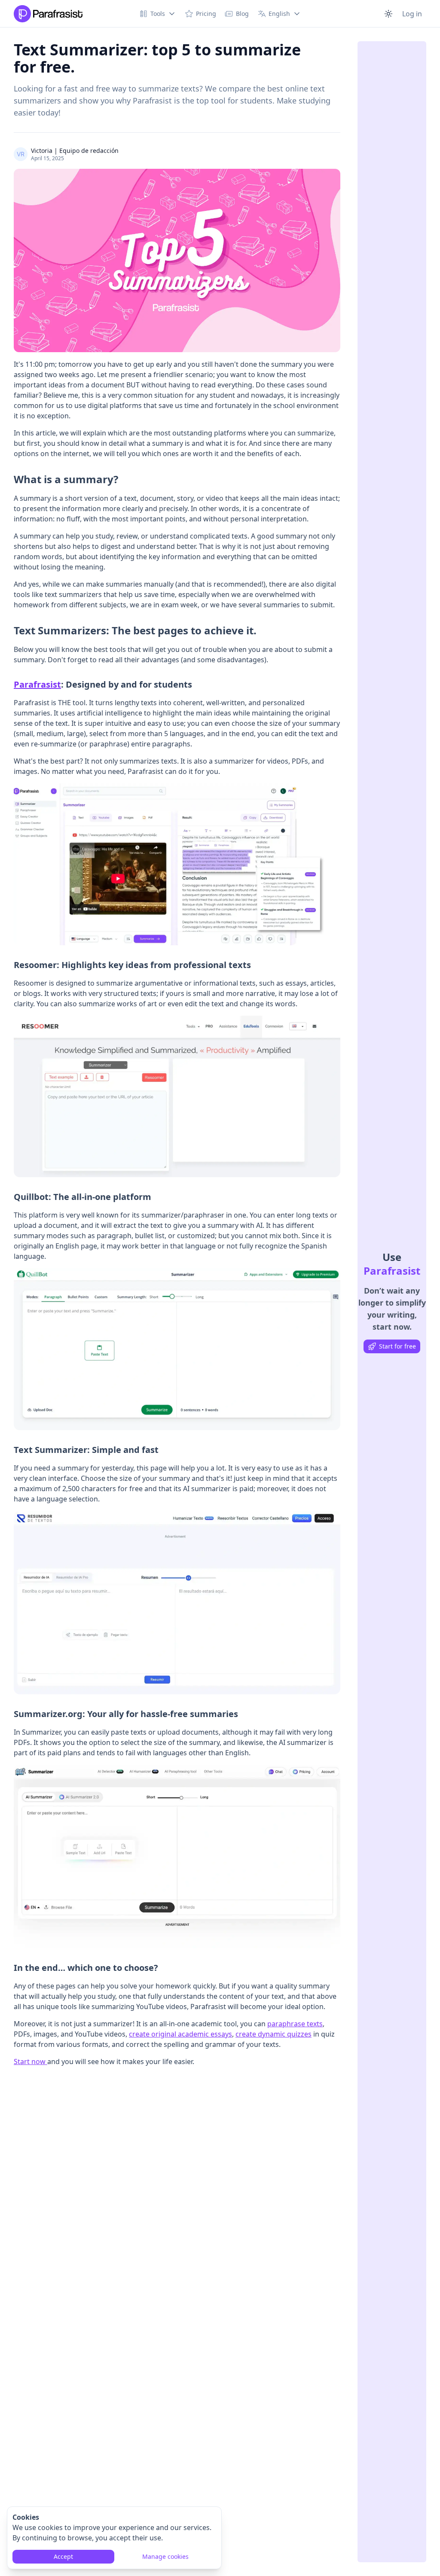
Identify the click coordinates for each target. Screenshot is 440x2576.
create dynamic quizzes (273, 2034)
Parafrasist (37, 684)
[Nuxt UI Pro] (48, 14)
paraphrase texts (295, 2024)
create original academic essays (180, 2034)
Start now (31, 2061)
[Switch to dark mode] (388, 14)
